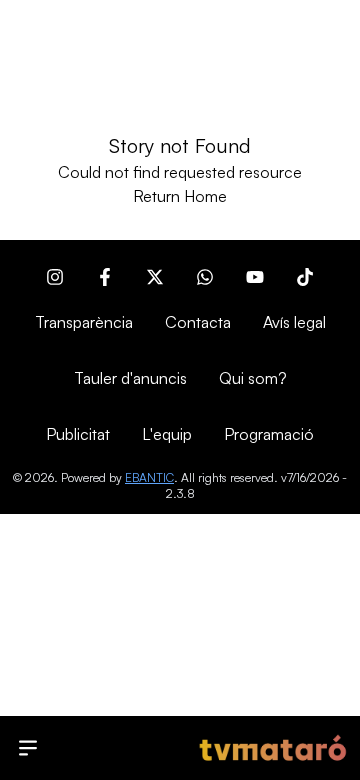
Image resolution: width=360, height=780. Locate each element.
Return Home (180, 196)
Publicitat (78, 434)
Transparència (84, 322)
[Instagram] (55, 277)
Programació (269, 434)
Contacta (198, 322)
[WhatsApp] (205, 277)
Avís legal (294, 322)
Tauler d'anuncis (130, 378)
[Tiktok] (305, 277)
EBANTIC (149, 477)
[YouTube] (255, 277)
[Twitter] (155, 277)
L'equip (167, 434)
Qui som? (253, 378)
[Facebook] (105, 277)
